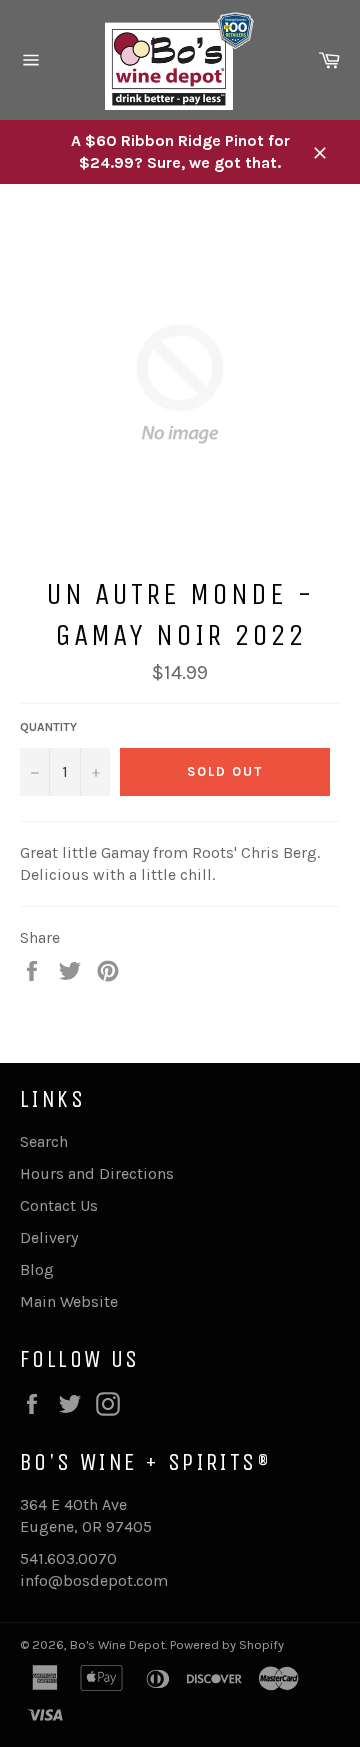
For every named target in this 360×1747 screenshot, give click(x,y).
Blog (37, 1269)
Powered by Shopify (227, 1644)
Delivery (49, 1237)
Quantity (48, 727)
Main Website (69, 1301)
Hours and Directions (97, 1173)
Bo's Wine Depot (117, 1644)
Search (44, 1141)
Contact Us (59, 1205)
